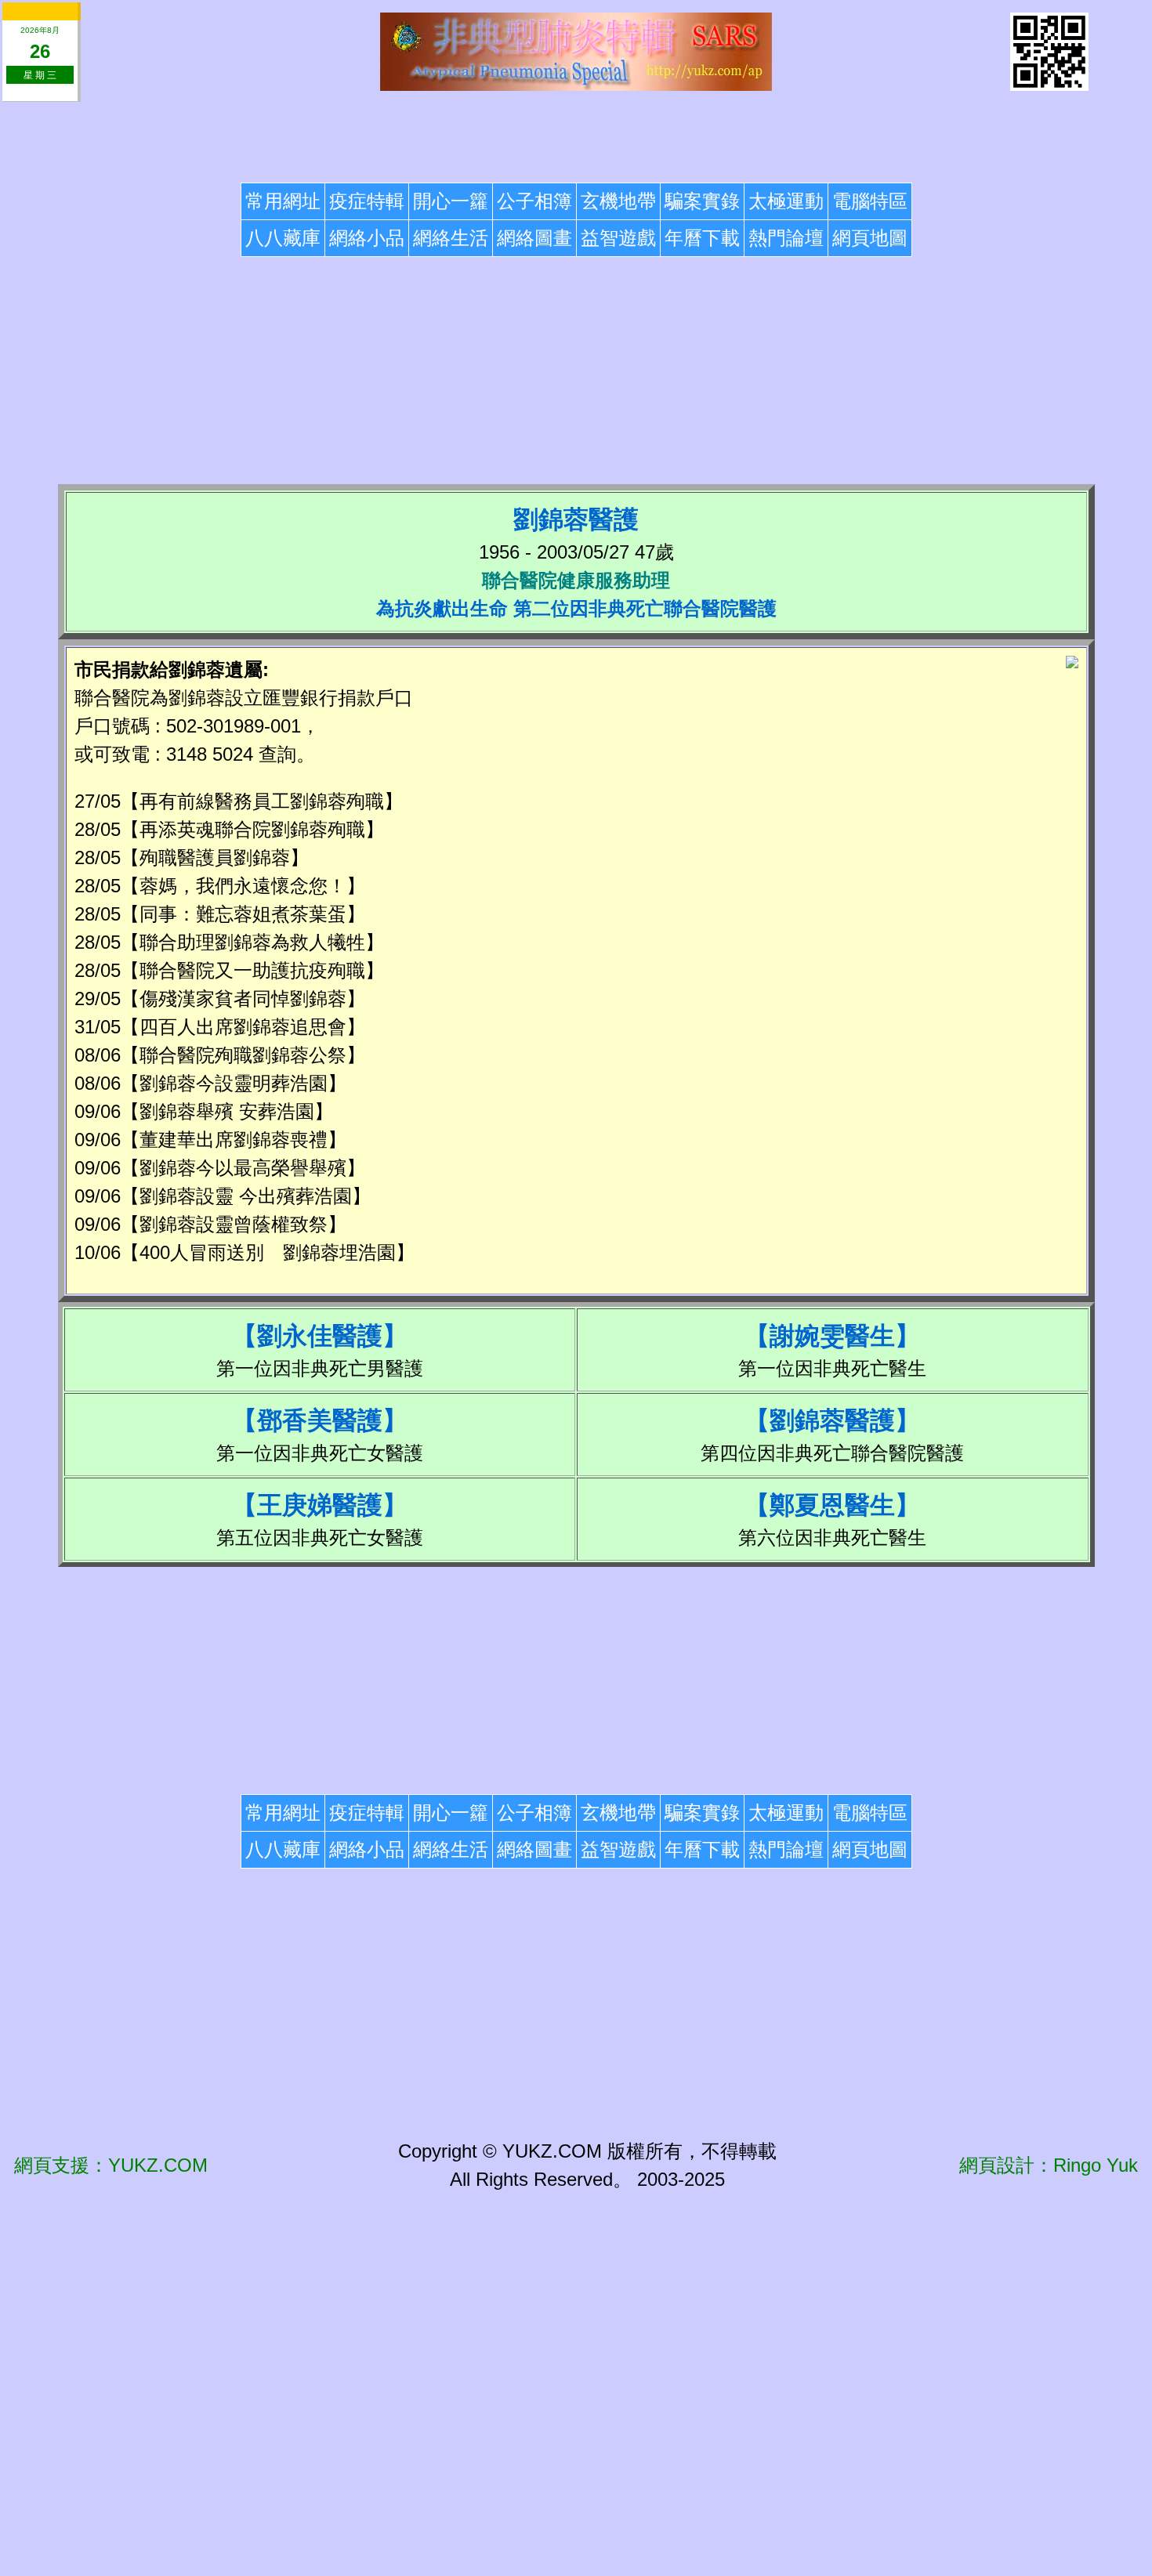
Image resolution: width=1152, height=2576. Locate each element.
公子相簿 (534, 201)
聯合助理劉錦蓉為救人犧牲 (252, 942)
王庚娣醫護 (320, 1505)
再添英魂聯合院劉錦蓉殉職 (252, 829)
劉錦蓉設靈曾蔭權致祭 (234, 1224)
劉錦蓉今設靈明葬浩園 (234, 1083)
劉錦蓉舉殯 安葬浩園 (227, 1111)
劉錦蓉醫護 (832, 1420)
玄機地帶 (618, 201)
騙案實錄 (702, 201)
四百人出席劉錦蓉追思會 (243, 1027)
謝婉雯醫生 (832, 1336)
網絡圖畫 (534, 238)
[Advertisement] (576, 139)
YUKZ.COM (158, 2165)
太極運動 (786, 201)
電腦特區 (870, 201)
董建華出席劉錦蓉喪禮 (234, 1140)
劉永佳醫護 (320, 1336)
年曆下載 (702, 238)
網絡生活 (451, 238)
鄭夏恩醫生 (832, 1505)
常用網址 (283, 201)
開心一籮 (451, 201)
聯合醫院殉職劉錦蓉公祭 (243, 1055)
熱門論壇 (786, 238)
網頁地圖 (870, 238)
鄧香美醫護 (320, 1420)
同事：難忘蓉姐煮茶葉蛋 (243, 914)
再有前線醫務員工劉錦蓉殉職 (262, 801)
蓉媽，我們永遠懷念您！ (243, 886)
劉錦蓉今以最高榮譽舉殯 (243, 1168)
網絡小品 (367, 238)
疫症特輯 (367, 201)
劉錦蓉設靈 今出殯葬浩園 (246, 1196)
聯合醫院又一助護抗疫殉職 (252, 970)
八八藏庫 (283, 238)
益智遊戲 (618, 238)
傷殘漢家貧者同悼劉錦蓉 (243, 999)
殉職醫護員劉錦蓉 (215, 857)
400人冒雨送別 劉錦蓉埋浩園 (268, 1252)
